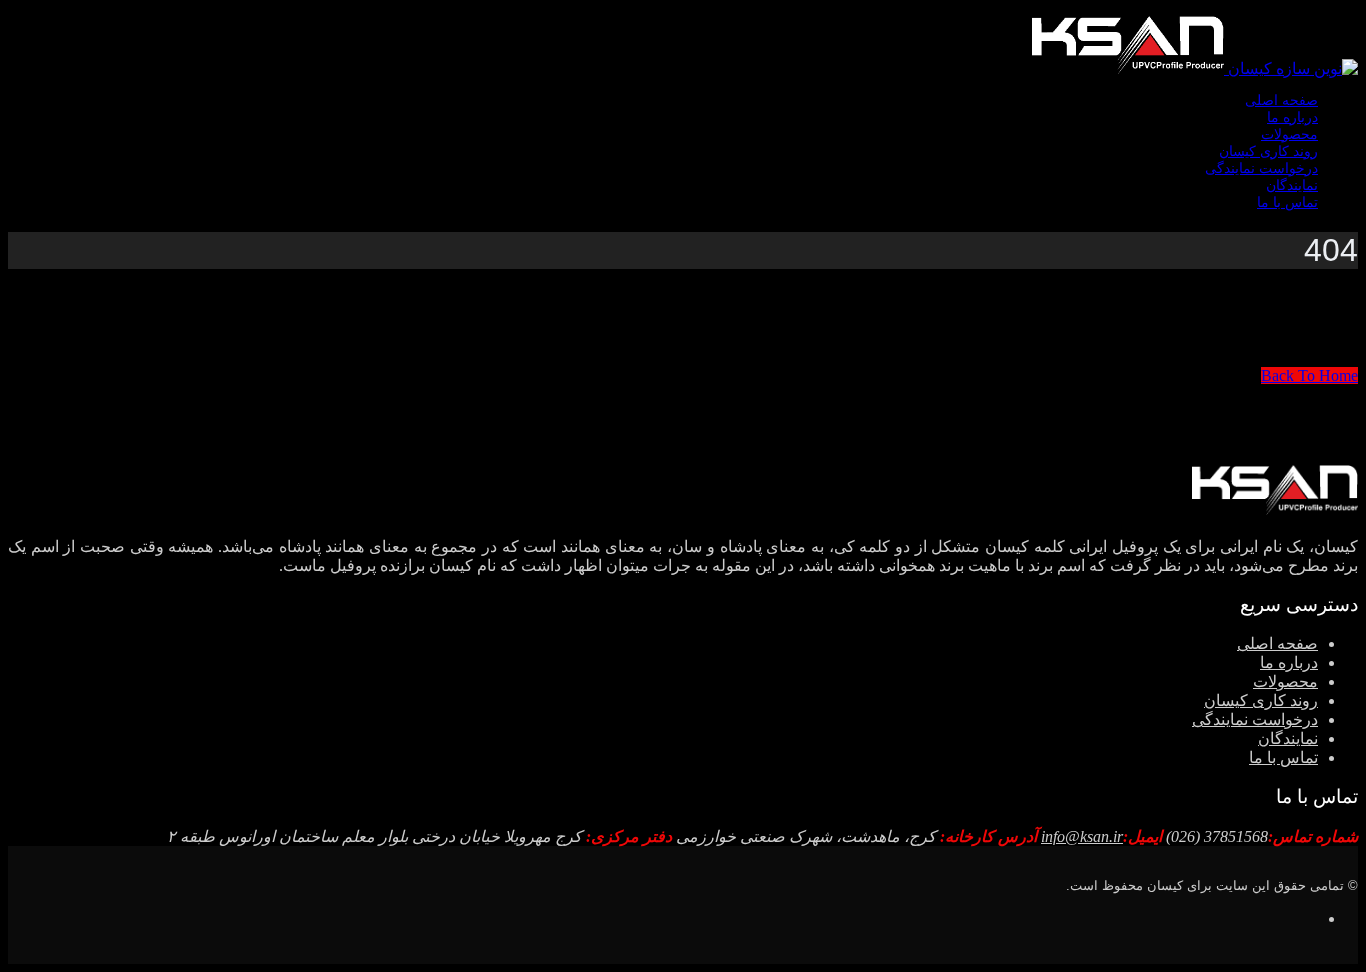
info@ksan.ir (1082, 836)
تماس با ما (1287, 202)
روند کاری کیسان (1268, 151)
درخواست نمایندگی (1261, 168)
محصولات (1289, 134)
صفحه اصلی (1281, 100)
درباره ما (1292, 117)
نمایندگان (1292, 185)
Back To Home (1309, 375)
